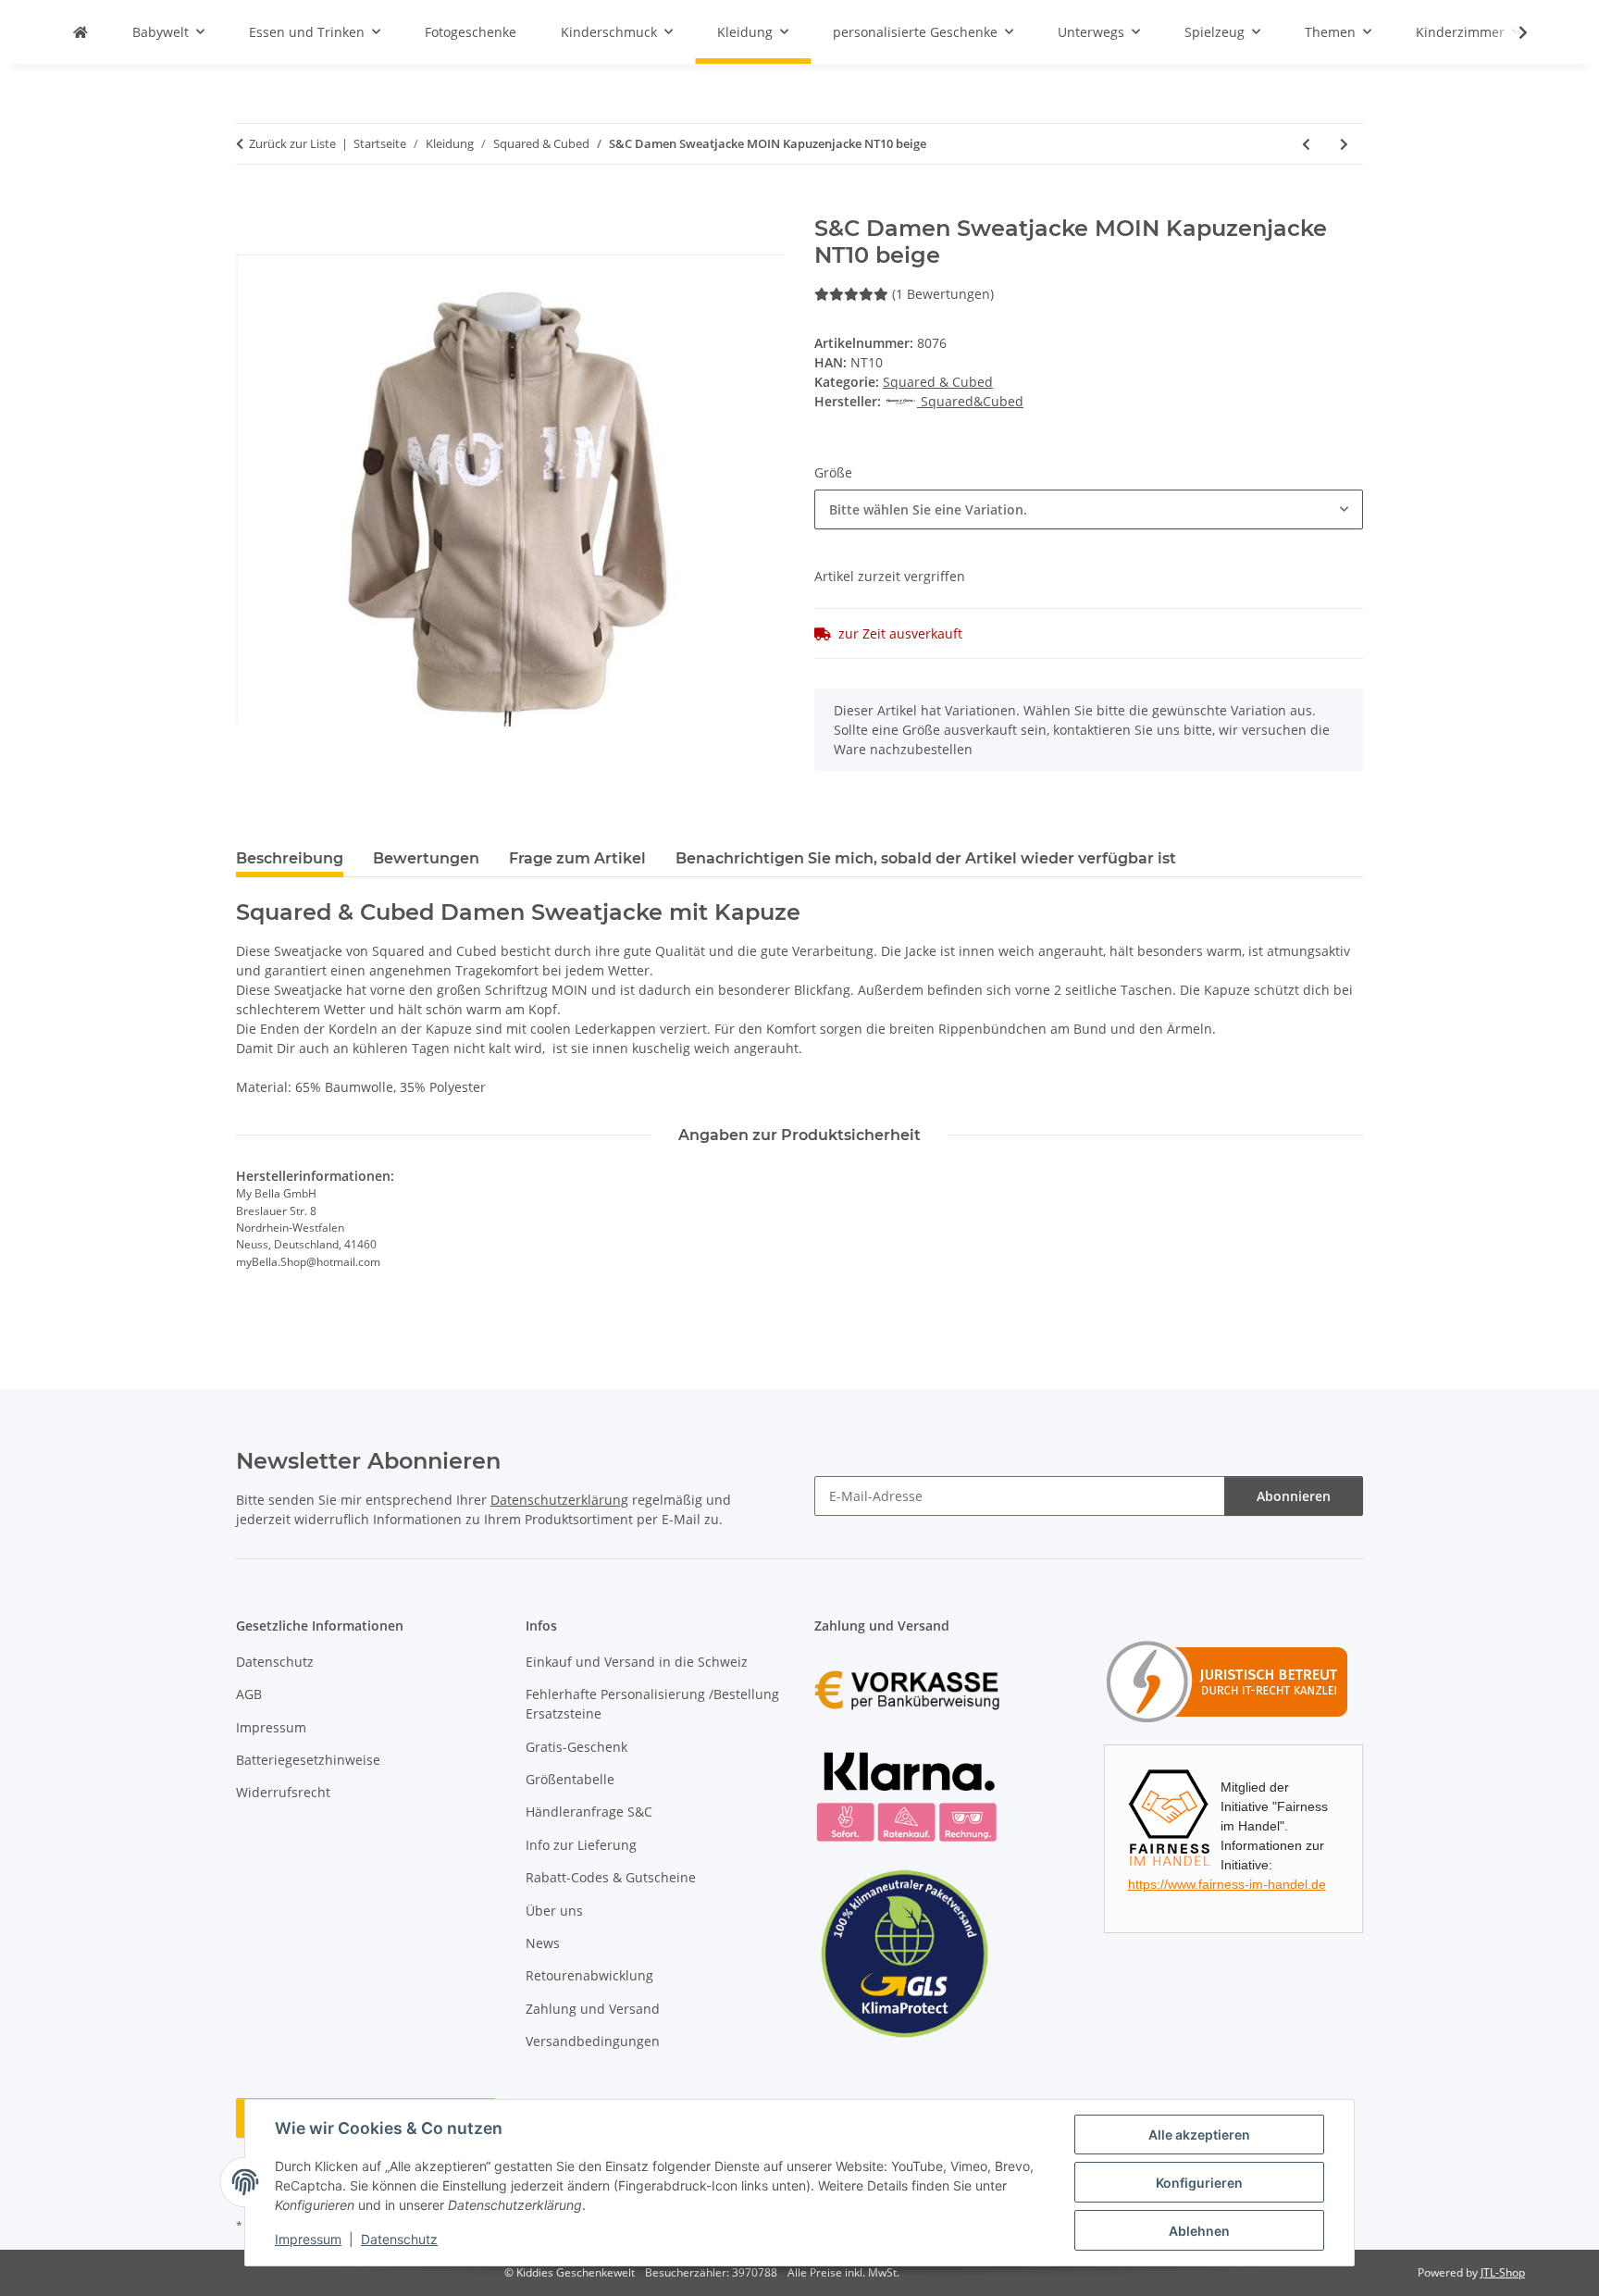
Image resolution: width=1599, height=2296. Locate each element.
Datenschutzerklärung (559, 1500)
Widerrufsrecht (283, 1792)
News (543, 1943)
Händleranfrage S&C (589, 1812)
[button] (1511, 32)
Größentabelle (570, 1779)
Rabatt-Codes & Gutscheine (611, 1877)
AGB (249, 1694)
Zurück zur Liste (292, 143)
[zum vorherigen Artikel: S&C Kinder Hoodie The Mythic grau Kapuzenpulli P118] (1306, 144)
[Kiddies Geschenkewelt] (81, 32)
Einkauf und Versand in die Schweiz (637, 1662)
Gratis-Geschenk (576, 1747)
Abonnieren (1294, 1496)
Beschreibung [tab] (290, 858)
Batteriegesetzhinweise (308, 1760)
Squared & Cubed (938, 382)
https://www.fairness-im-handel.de (1227, 1884)
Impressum (308, 2239)
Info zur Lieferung (581, 1845)
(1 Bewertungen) (943, 294)
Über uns (554, 1911)
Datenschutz (399, 2239)
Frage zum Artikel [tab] (577, 858)
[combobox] (1089, 509)
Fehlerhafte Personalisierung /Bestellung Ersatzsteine (652, 1704)
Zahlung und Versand (593, 2009)
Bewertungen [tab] (426, 858)
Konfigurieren (1199, 2183)
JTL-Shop (1503, 2272)
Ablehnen (1199, 2231)
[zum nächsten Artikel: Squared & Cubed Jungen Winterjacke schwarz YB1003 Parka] (1344, 144)
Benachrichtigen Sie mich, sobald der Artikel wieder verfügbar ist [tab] (926, 858)
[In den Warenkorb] (251, 205)
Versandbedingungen (593, 2041)
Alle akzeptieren (1199, 2135)
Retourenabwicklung (589, 1975)
